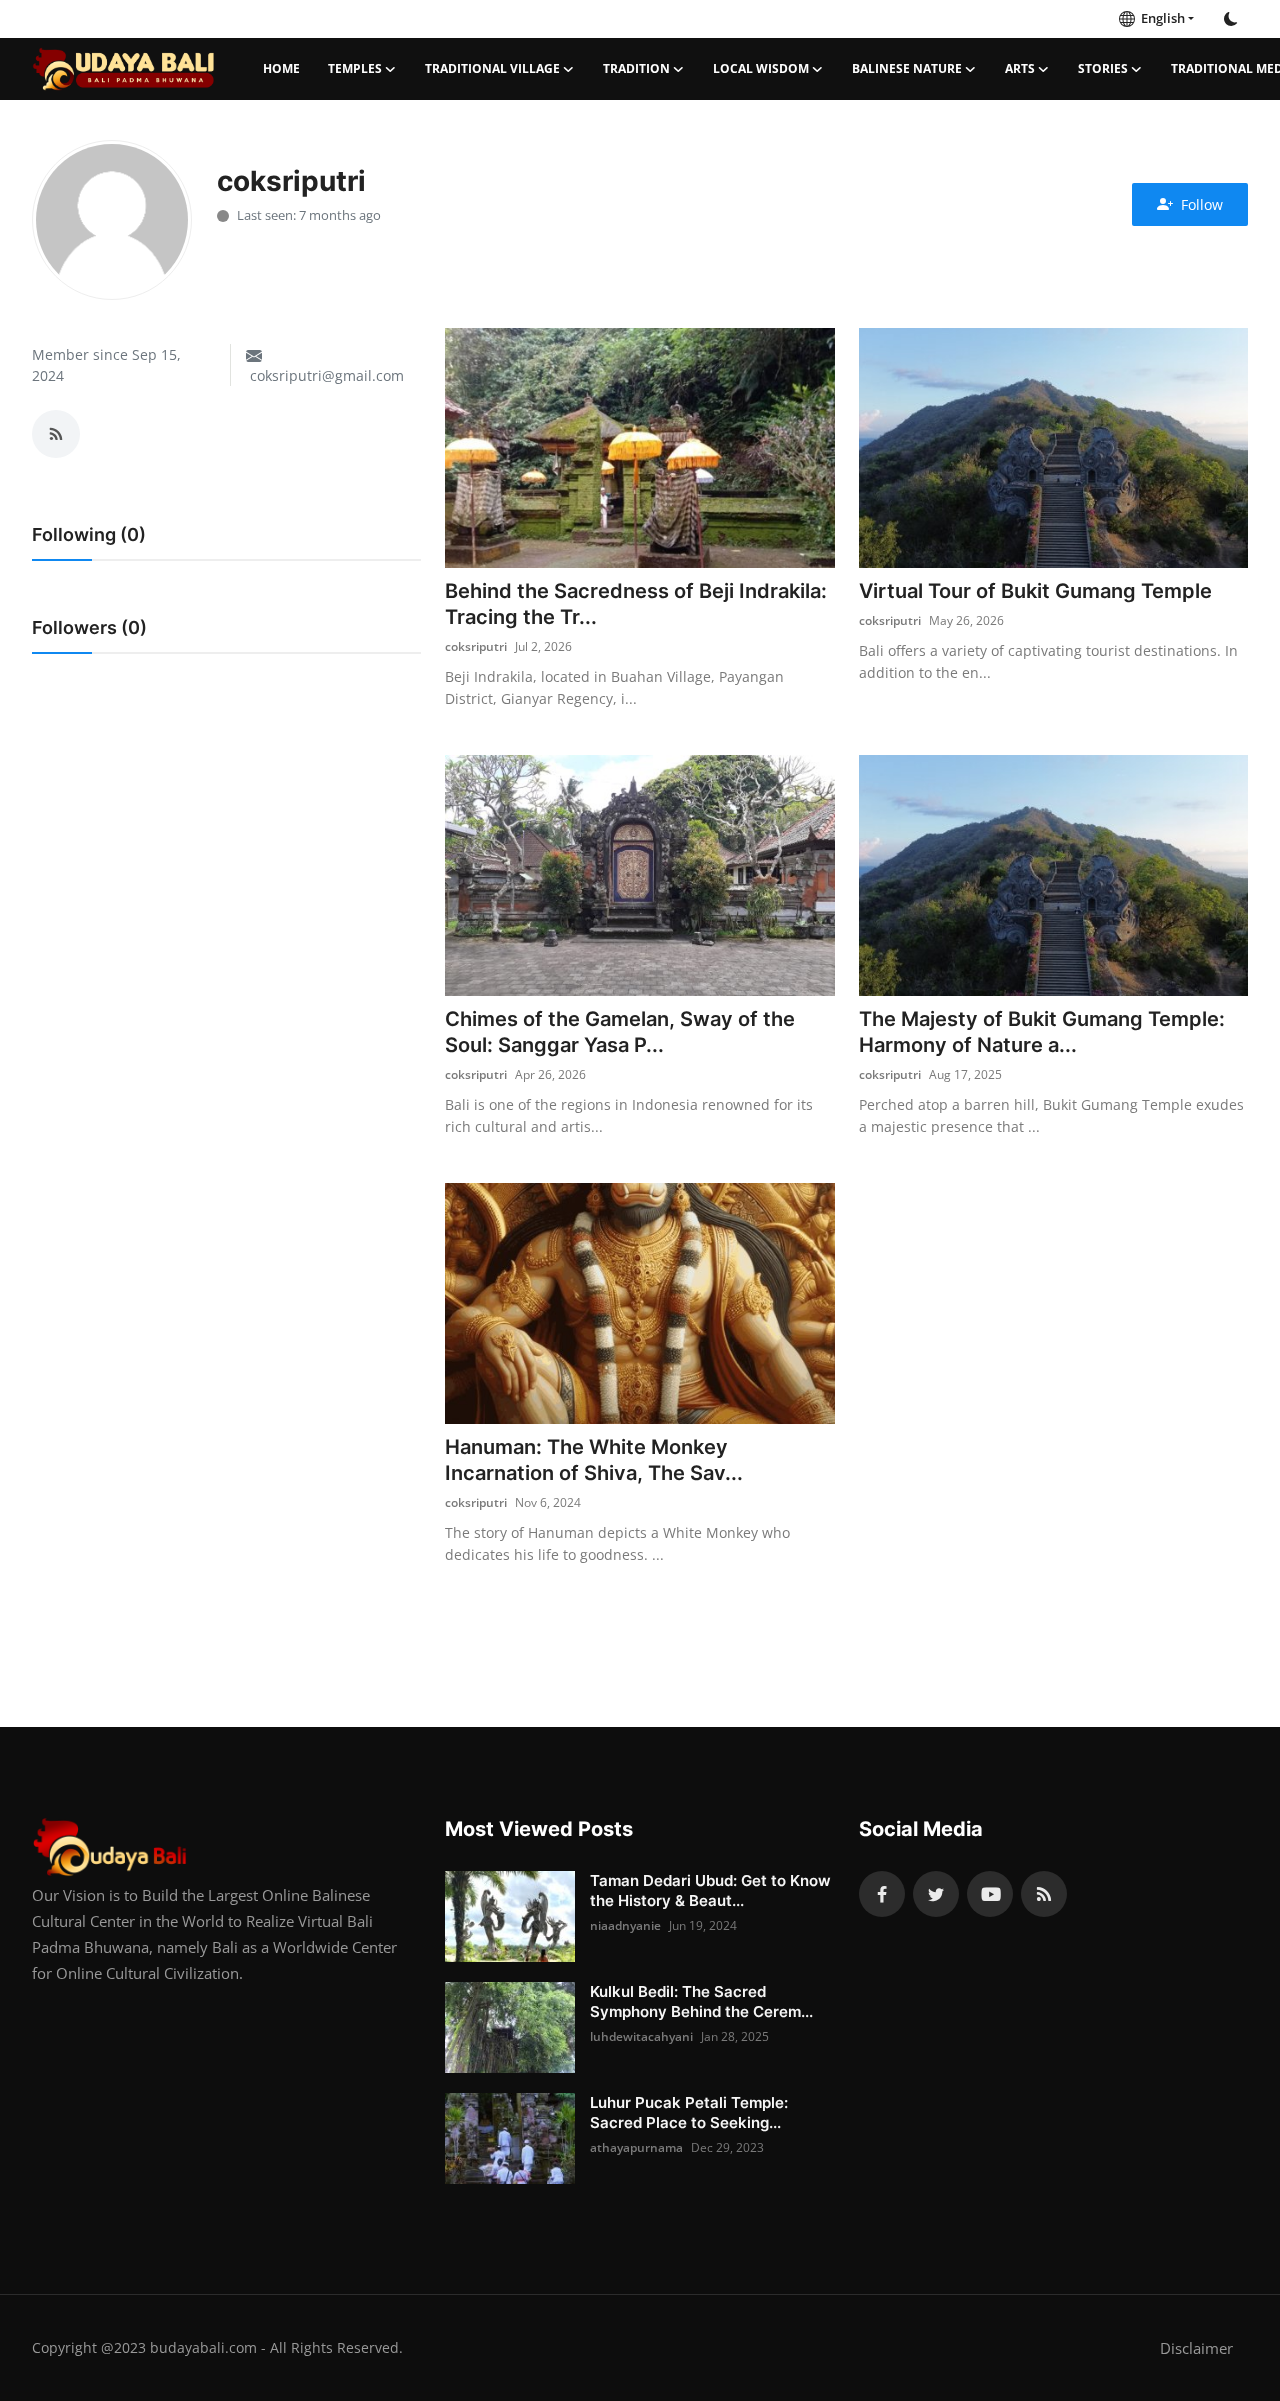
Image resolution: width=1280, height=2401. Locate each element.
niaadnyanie (625, 1925)
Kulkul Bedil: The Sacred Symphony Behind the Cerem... (701, 2001)
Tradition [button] (636, 68)
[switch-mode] (1231, 19)
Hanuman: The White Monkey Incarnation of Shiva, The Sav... (594, 1460)
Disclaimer (1196, 2348)
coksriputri (476, 646)
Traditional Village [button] (492, 68)
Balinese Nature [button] (907, 68)
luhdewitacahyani (641, 2036)
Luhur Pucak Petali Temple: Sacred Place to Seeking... (689, 2112)
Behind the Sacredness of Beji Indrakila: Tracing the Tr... (636, 604)
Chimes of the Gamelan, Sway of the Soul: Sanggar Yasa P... (620, 1032)
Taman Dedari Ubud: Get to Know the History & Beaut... (710, 1890)
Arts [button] (1020, 68)
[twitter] (936, 1894)
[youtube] (990, 1894)
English (1160, 18)
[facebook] (882, 1894)
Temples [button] (355, 68)
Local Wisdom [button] (761, 68)
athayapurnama (636, 2147)
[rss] (1044, 1894)
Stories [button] (1103, 68)
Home (281, 68)
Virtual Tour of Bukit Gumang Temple (1035, 591)
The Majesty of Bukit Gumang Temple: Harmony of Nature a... (1042, 1032)
